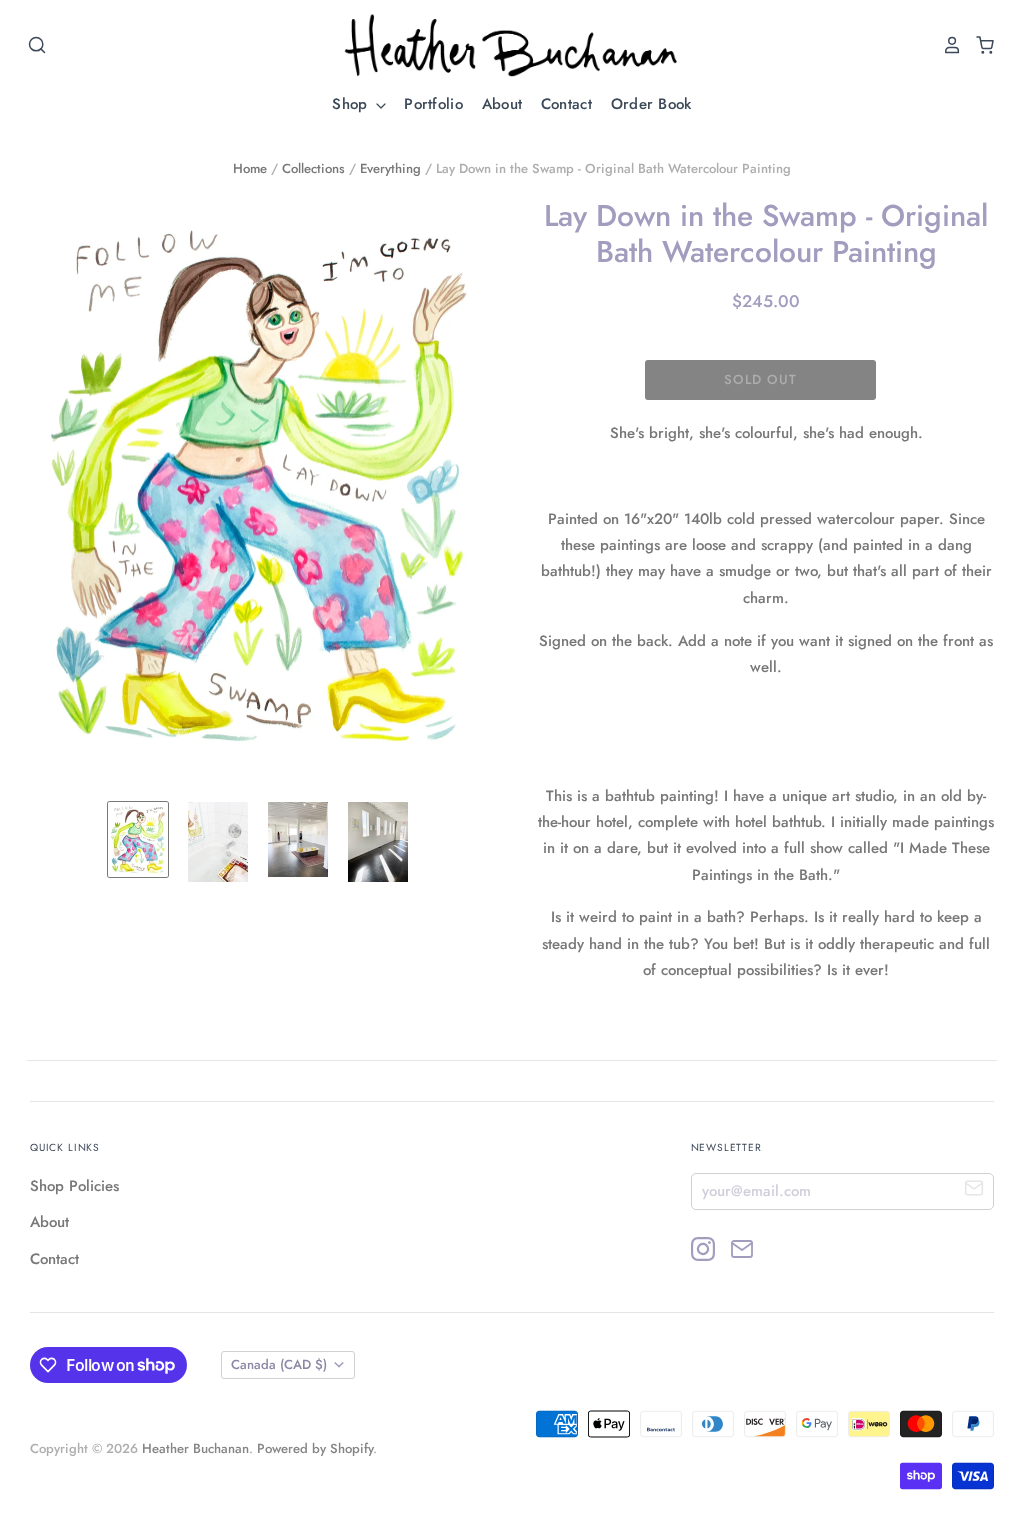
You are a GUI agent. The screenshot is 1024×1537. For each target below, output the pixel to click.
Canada (279, 1364)
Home (250, 168)
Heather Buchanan (195, 1448)
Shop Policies (74, 1186)
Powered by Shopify (315, 1448)
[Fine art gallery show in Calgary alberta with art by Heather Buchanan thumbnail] (378, 842)
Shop (352, 104)
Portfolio (433, 104)
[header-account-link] (947, 45)
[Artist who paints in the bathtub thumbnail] (218, 842)
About (502, 104)
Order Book (651, 104)
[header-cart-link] (979, 45)
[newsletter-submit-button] (974, 1190)
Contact (566, 104)
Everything (390, 168)
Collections (313, 168)
